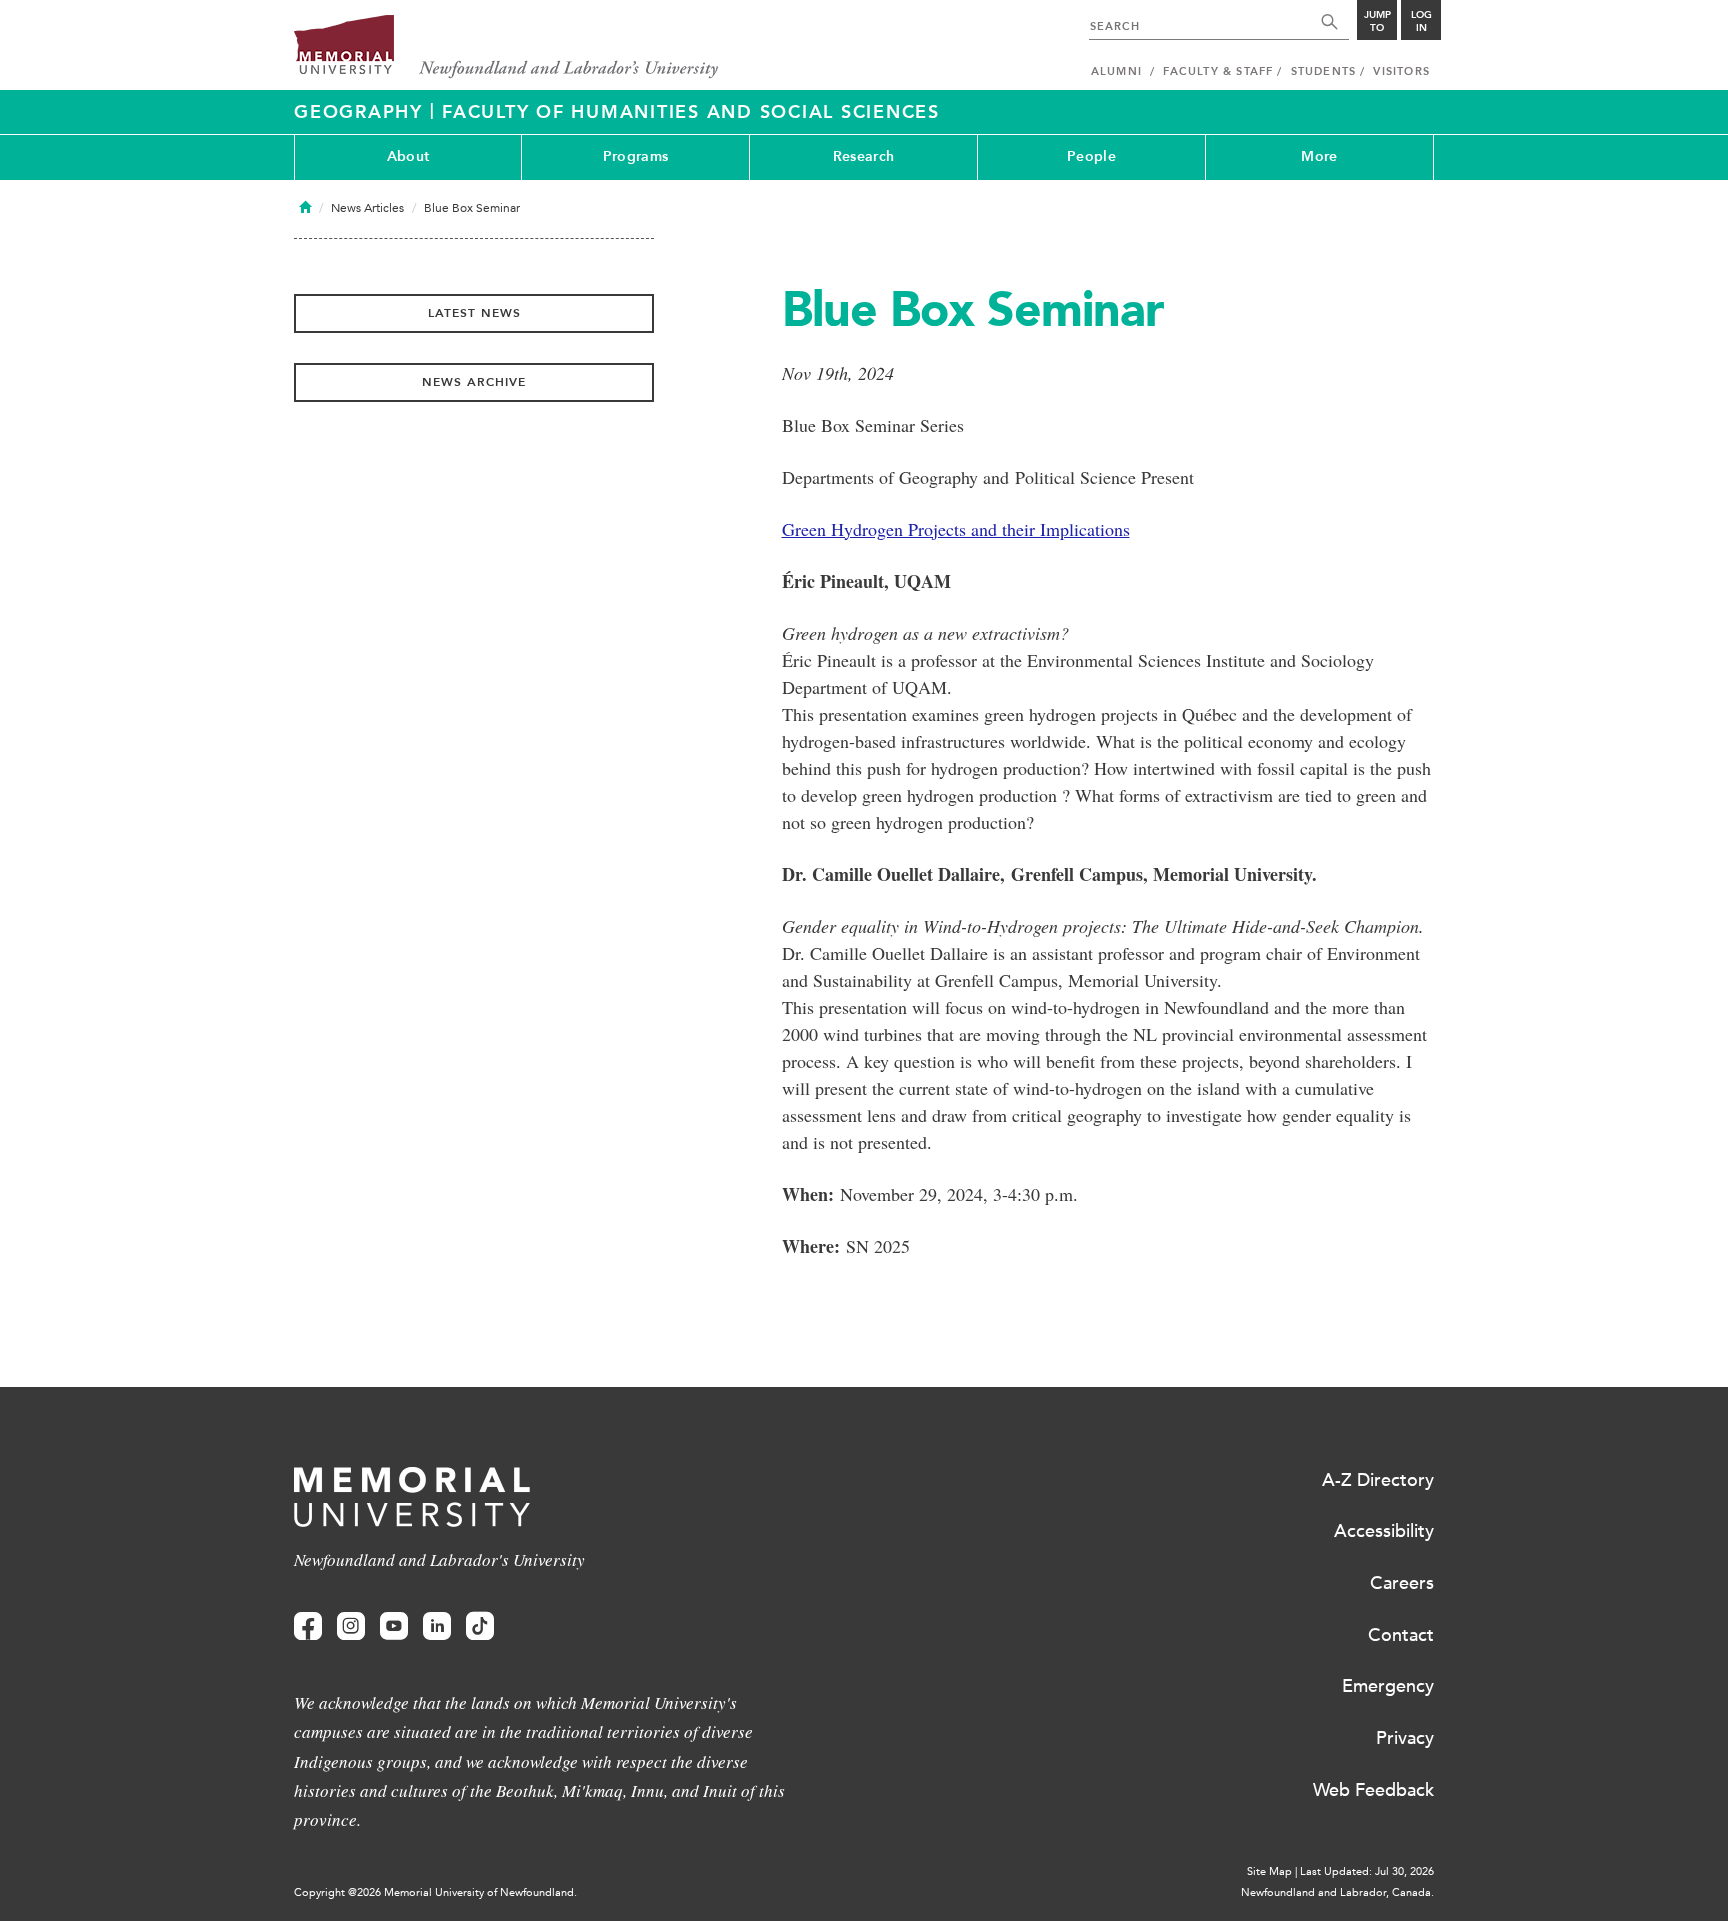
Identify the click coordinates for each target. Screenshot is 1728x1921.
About (408, 156)
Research (863, 156)
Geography (362, 112)
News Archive (474, 382)
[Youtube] (394, 1626)
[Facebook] (308, 1626)
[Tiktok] (480, 1626)
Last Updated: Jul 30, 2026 (1367, 1871)
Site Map (1269, 1871)
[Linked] (437, 1626)
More (1319, 156)
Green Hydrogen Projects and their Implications (956, 529)
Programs (635, 156)
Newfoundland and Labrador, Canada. (1337, 1892)
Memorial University (506, 47)
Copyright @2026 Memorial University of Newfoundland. (435, 1892)
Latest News (474, 313)
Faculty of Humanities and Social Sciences (691, 112)
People (1091, 156)
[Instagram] (351, 1626)
